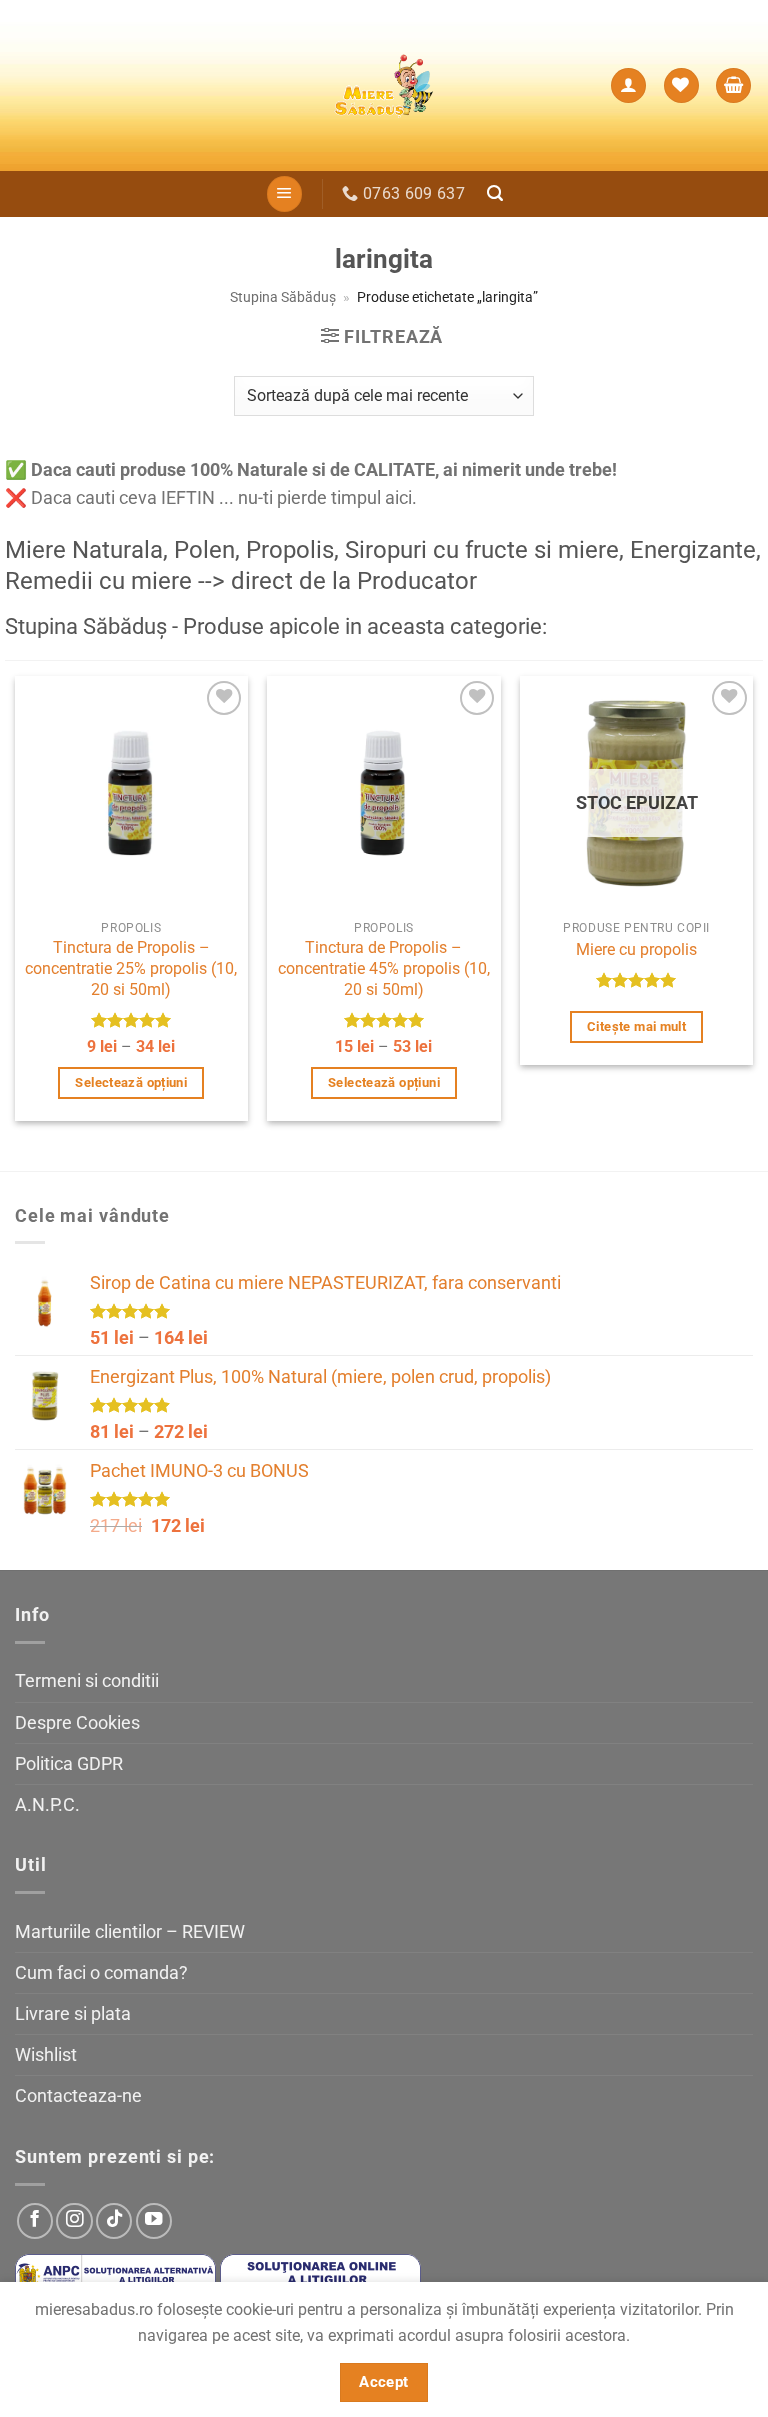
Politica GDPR (69, 1764)
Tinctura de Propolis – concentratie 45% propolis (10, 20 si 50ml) (384, 968)
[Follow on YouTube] (154, 2221)
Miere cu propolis (636, 949)
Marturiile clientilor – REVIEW (130, 1932)
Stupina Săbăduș (283, 297)
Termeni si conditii (87, 1681)
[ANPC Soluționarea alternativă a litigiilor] (115, 2278)
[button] (733, 86)
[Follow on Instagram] (74, 2221)
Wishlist (46, 2055)
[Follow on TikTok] (114, 2221)
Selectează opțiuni (131, 1082)
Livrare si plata (73, 2014)
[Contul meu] (628, 86)
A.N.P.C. (47, 1805)
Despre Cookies (77, 1723)
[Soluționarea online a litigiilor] (320, 2278)
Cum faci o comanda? (101, 1973)
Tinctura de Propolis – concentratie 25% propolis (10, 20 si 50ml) (131, 968)
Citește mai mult (636, 1026)
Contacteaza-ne (78, 2096)
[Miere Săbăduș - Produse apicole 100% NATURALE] (384, 85)
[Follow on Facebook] (35, 2221)
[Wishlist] (681, 86)
